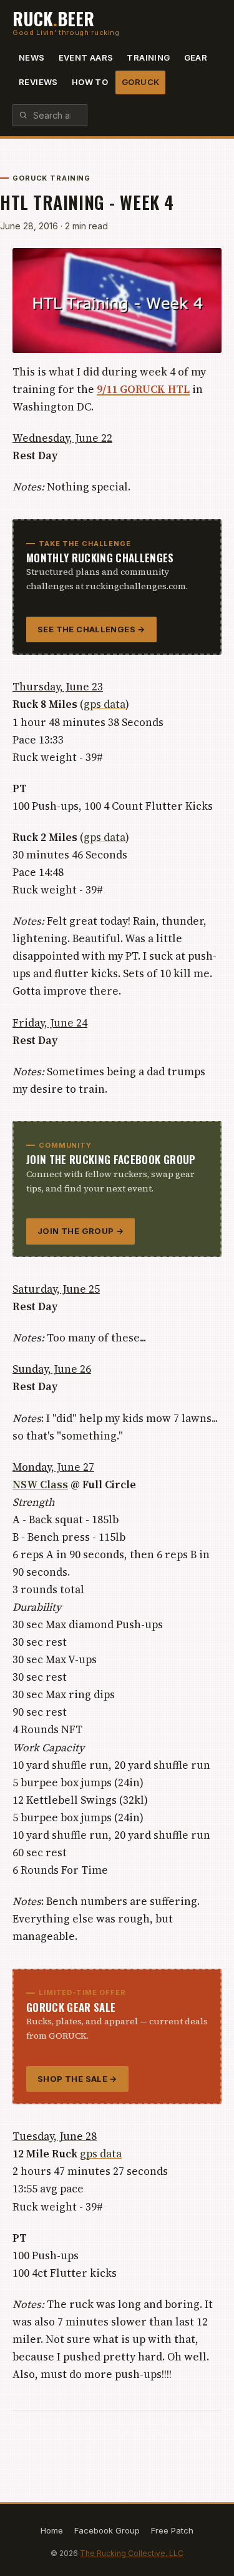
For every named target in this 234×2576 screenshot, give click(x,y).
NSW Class (40, 1484)
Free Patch (172, 2530)
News (32, 57)
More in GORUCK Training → (165, 2433)
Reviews (38, 82)
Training (148, 57)
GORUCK (140, 82)
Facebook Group (107, 2530)
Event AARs (86, 57)
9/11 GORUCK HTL (143, 389)
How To (90, 82)
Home (52, 2530)
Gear (196, 57)
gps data (105, 704)
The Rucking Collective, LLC (132, 2553)
